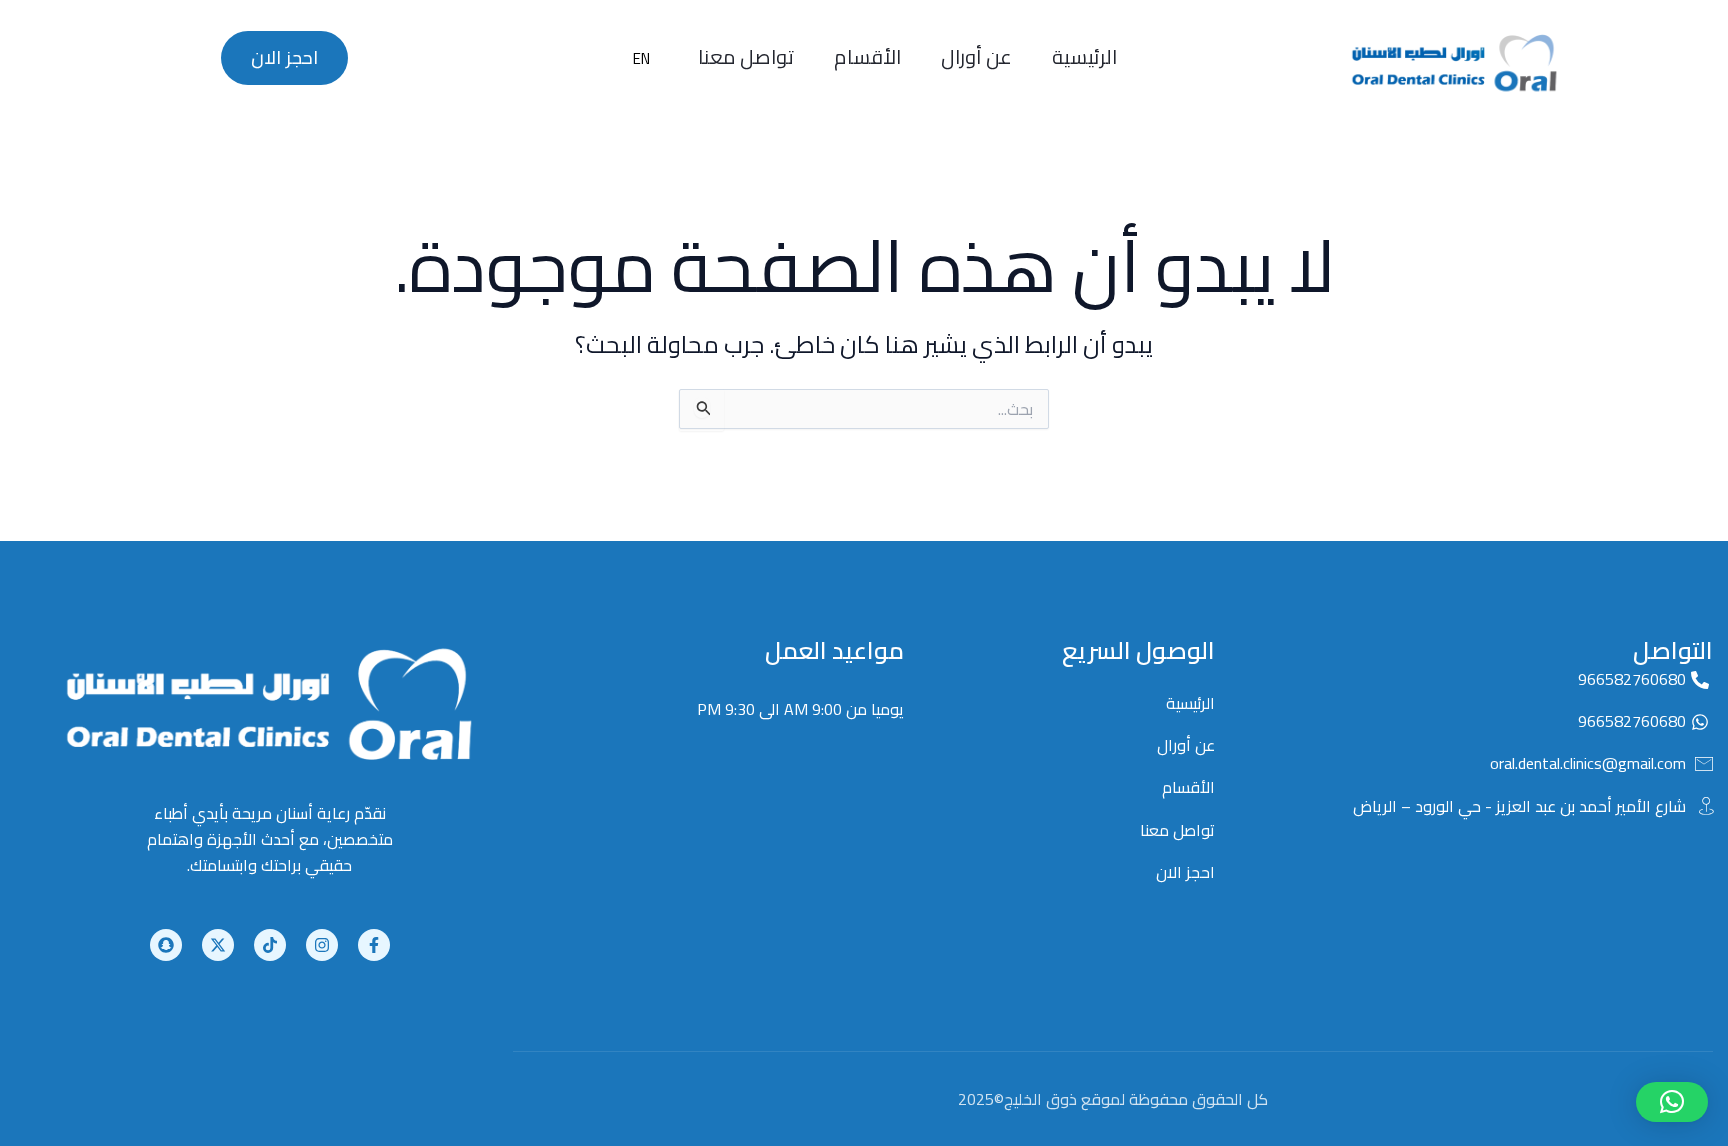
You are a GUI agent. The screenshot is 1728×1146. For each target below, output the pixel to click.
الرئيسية (1084, 56)
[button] (1672, 1102)
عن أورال (976, 56)
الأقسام (867, 56)
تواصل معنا (746, 56)
